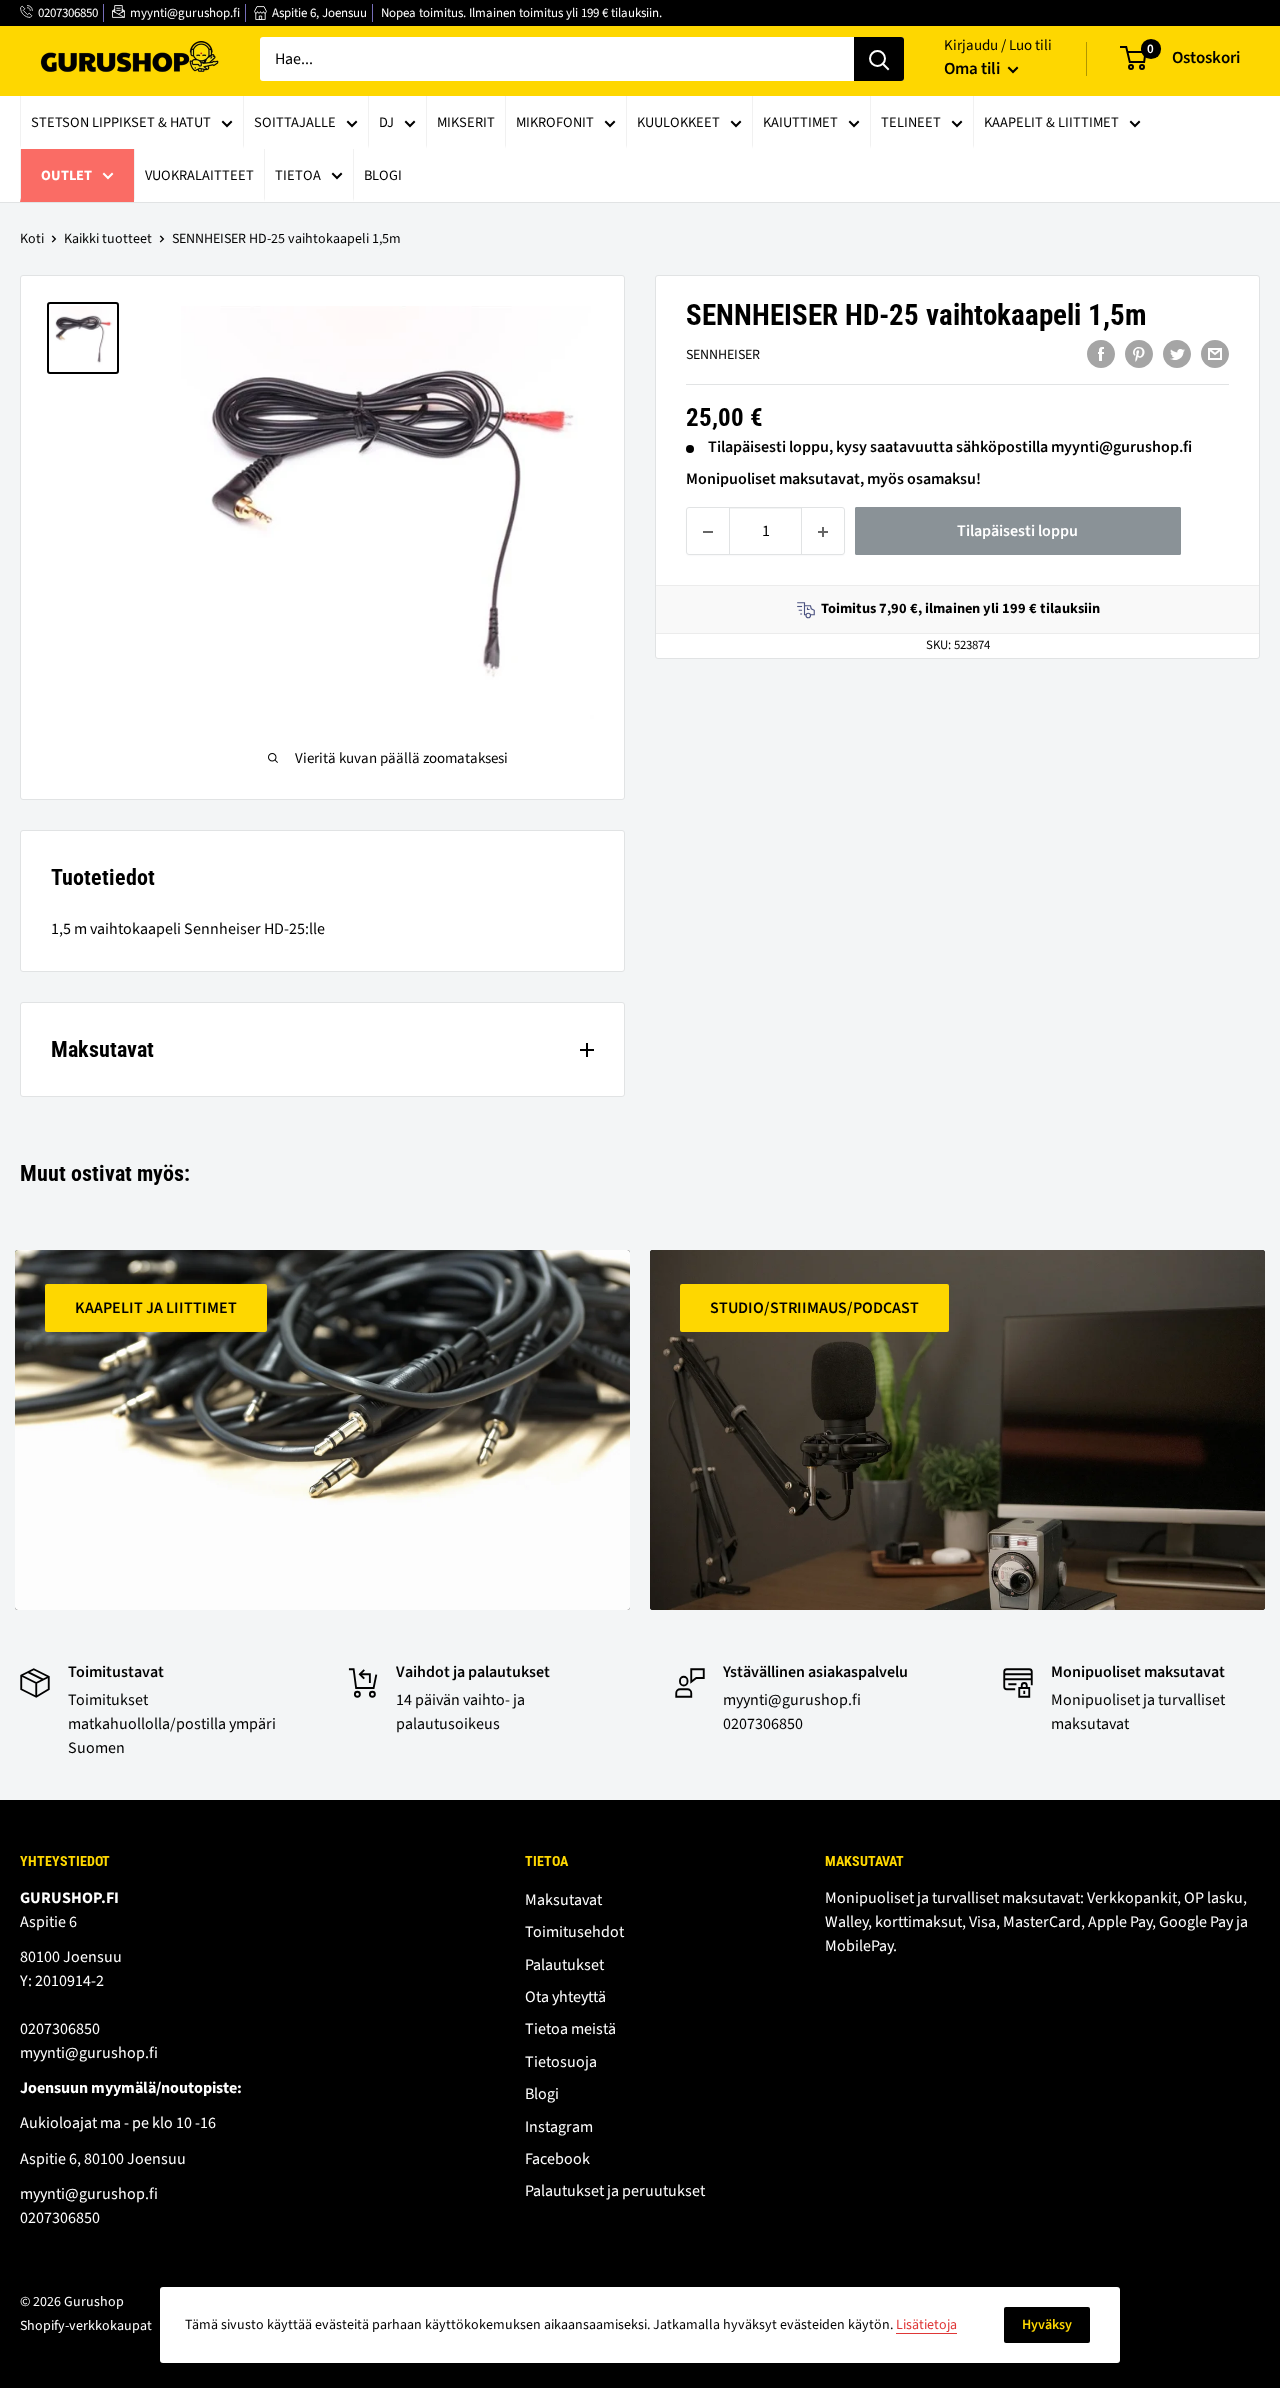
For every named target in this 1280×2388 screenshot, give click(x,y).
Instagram (559, 2127)
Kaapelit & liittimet (1051, 122)
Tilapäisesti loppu (1017, 532)
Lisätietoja (926, 2325)
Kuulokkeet (678, 122)
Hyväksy (1047, 2325)
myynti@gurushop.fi (185, 13)
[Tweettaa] (1177, 354)
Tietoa (298, 175)
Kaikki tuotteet (108, 239)
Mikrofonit (555, 122)
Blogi (383, 175)
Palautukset (564, 1965)
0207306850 (68, 13)
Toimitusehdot (574, 1932)
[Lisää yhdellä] (823, 532)
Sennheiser (723, 356)
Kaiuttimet (800, 122)
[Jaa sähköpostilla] (1215, 354)
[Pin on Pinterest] (1139, 354)
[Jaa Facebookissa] (1101, 354)
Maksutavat (563, 1900)
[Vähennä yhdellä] (708, 532)
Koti (32, 239)
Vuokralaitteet (199, 175)
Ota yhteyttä (565, 1997)
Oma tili (973, 69)
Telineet (911, 122)
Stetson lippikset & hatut (121, 122)
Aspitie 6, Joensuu (319, 13)
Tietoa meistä (570, 2029)
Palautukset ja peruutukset (615, 2191)
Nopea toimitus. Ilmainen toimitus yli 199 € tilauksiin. (521, 13)
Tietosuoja (561, 2062)
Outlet (66, 175)
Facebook (557, 2159)
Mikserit (466, 122)
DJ (386, 122)
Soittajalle (295, 122)
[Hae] (879, 59)
